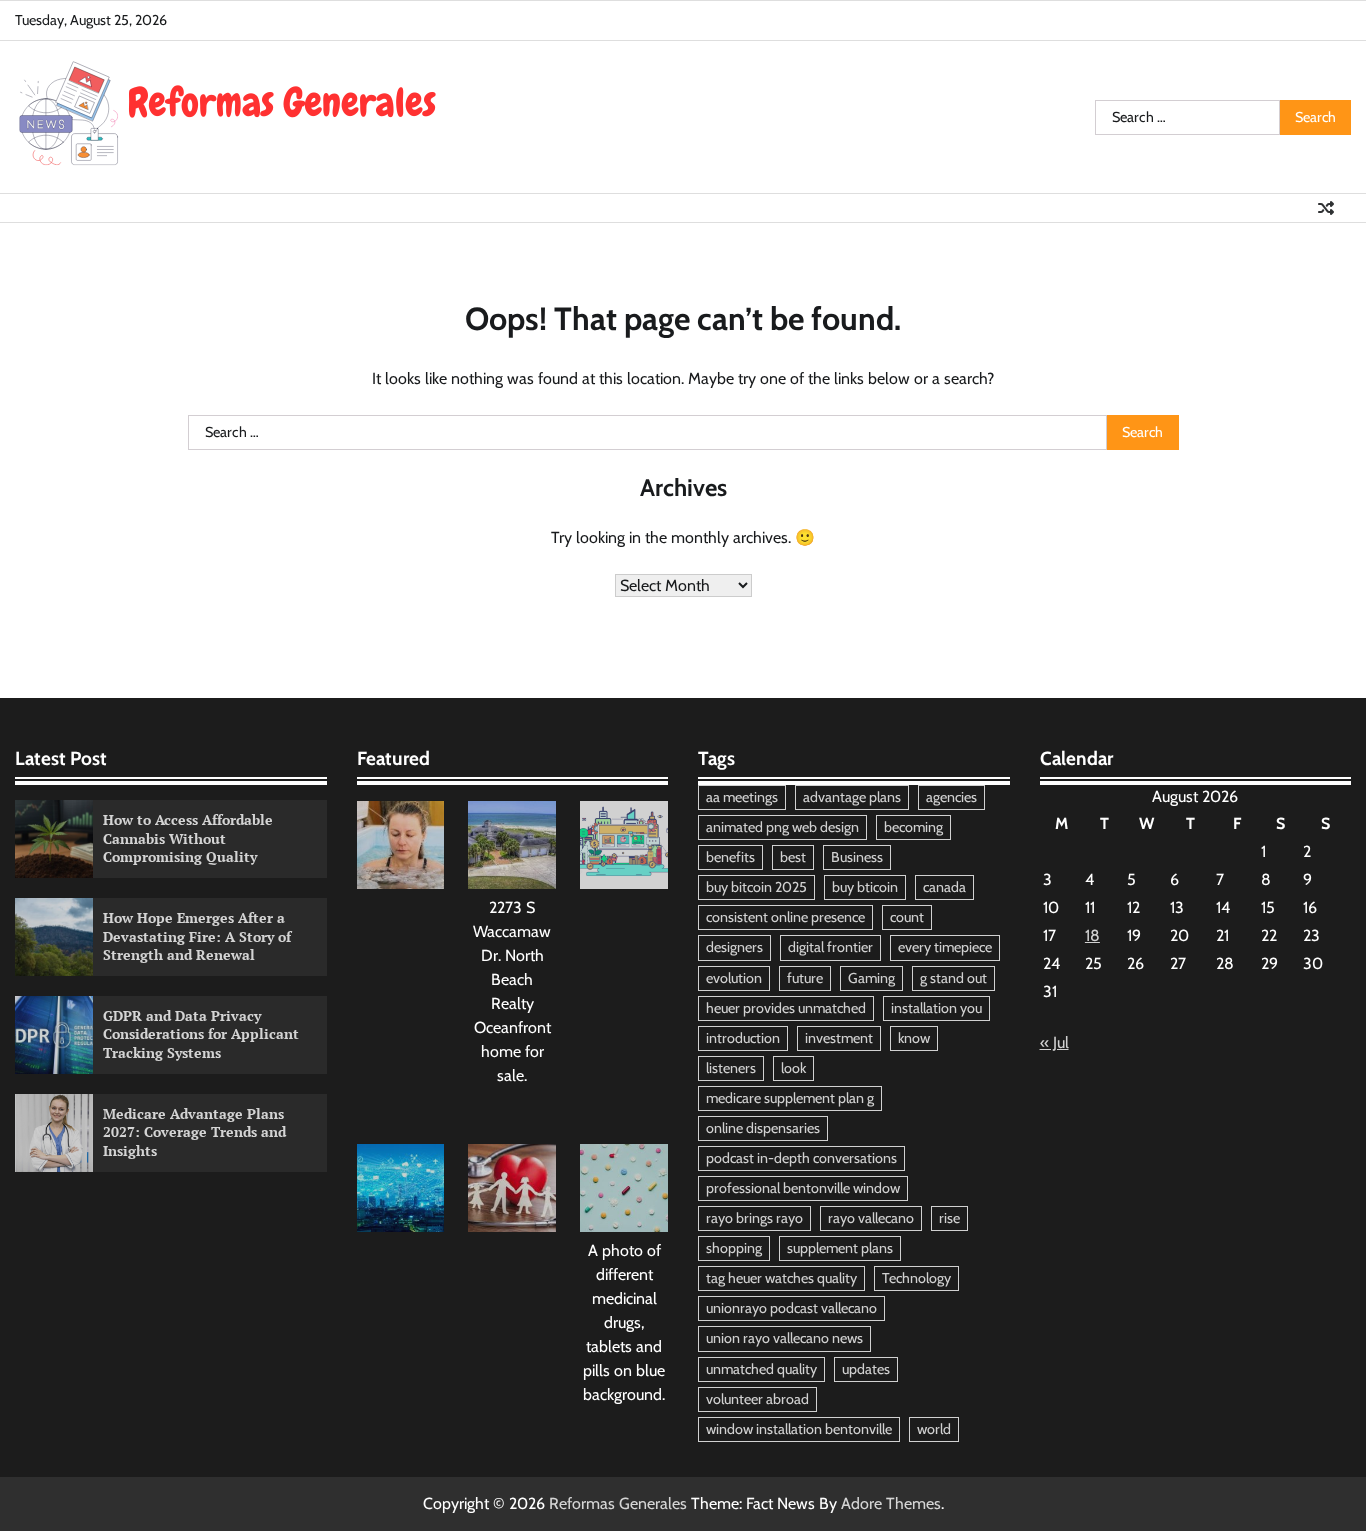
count (907, 917)
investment (839, 1038)
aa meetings (742, 797)
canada (944, 887)
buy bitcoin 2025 (756, 887)
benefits (730, 857)
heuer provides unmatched (786, 1008)
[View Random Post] (1326, 208)
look (793, 1068)
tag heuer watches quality (781, 1278)
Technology (916, 1278)
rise (949, 1218)
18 (1092, 935)
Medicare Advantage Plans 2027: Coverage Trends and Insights (194, 1132)
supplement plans (840, 1248)
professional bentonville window (803, 1188)
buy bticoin (865, 887)
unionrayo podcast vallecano (791, 1308)
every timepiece (945, 947)
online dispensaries (763, 1128)
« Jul (1054, 1042)
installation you (936, 1008)
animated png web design (782, 827)
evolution (734, 978)
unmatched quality (761, 1369)
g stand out (953, 978)
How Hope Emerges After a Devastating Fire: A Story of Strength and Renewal (197, 936)
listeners (731, 1068)
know (914, 1038)
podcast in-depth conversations (801, 1158)
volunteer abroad (757, 1399)
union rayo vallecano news (784, 1338)
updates (866, 1369)
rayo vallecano (871, 1218)
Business (857, 857)
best (793, 857)
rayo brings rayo (754, 1218)
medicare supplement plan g (790, 1098)
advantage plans (852, 797)
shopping (734, 1248)
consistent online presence (785, 917)
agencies (951, 797)
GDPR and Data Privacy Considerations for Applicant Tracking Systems (201, 1034)
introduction (743, 1038)
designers (734, 947)
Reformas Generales (618, 1503)
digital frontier (830, 947)
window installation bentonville (799, 1429)
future (805, 978)
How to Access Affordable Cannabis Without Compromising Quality (188, 838)
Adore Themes (891, 1503)
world (934, 1429)
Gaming (871, 978)
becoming (913, 827)
